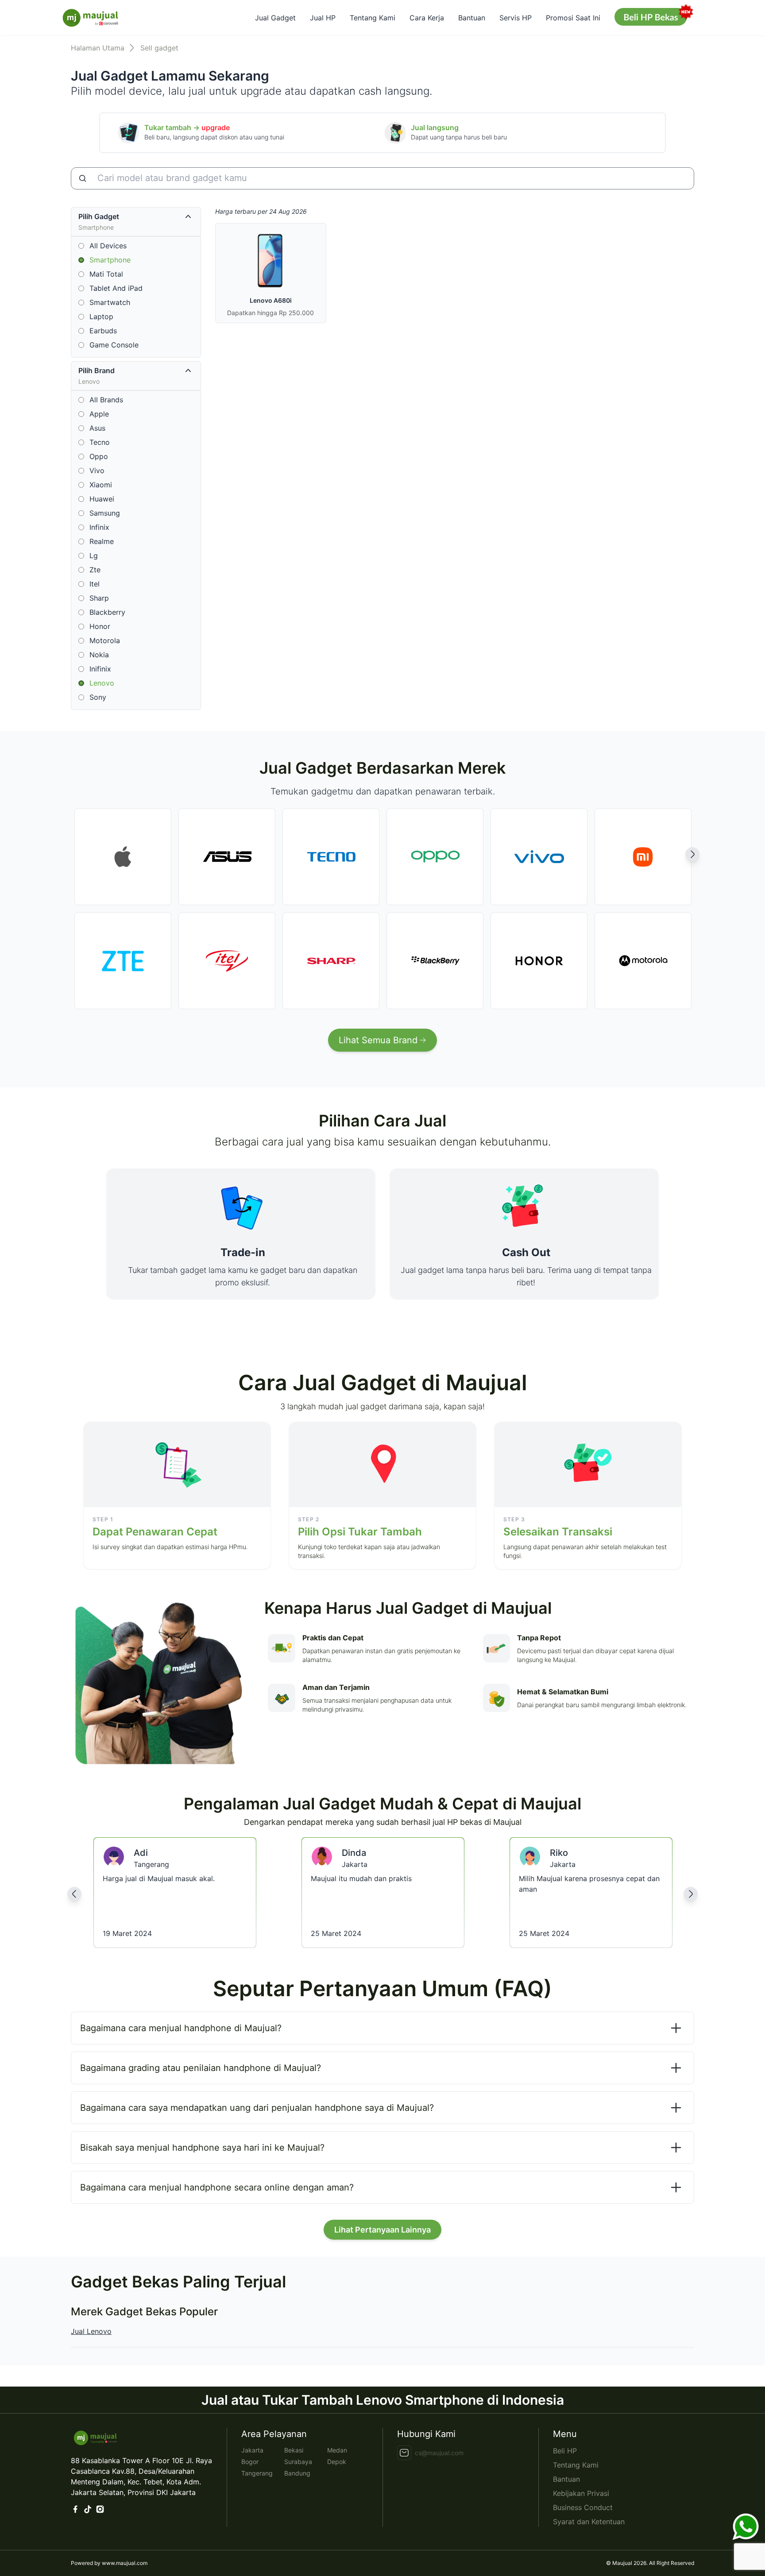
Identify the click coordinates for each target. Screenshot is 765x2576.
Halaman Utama (98, 48)
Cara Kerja (427, 18)
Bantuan (472, 18)
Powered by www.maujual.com (109, 2563)
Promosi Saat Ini (573, 18)
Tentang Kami (373, 18)
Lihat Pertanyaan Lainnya (382, 2230)
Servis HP (516, 18)
